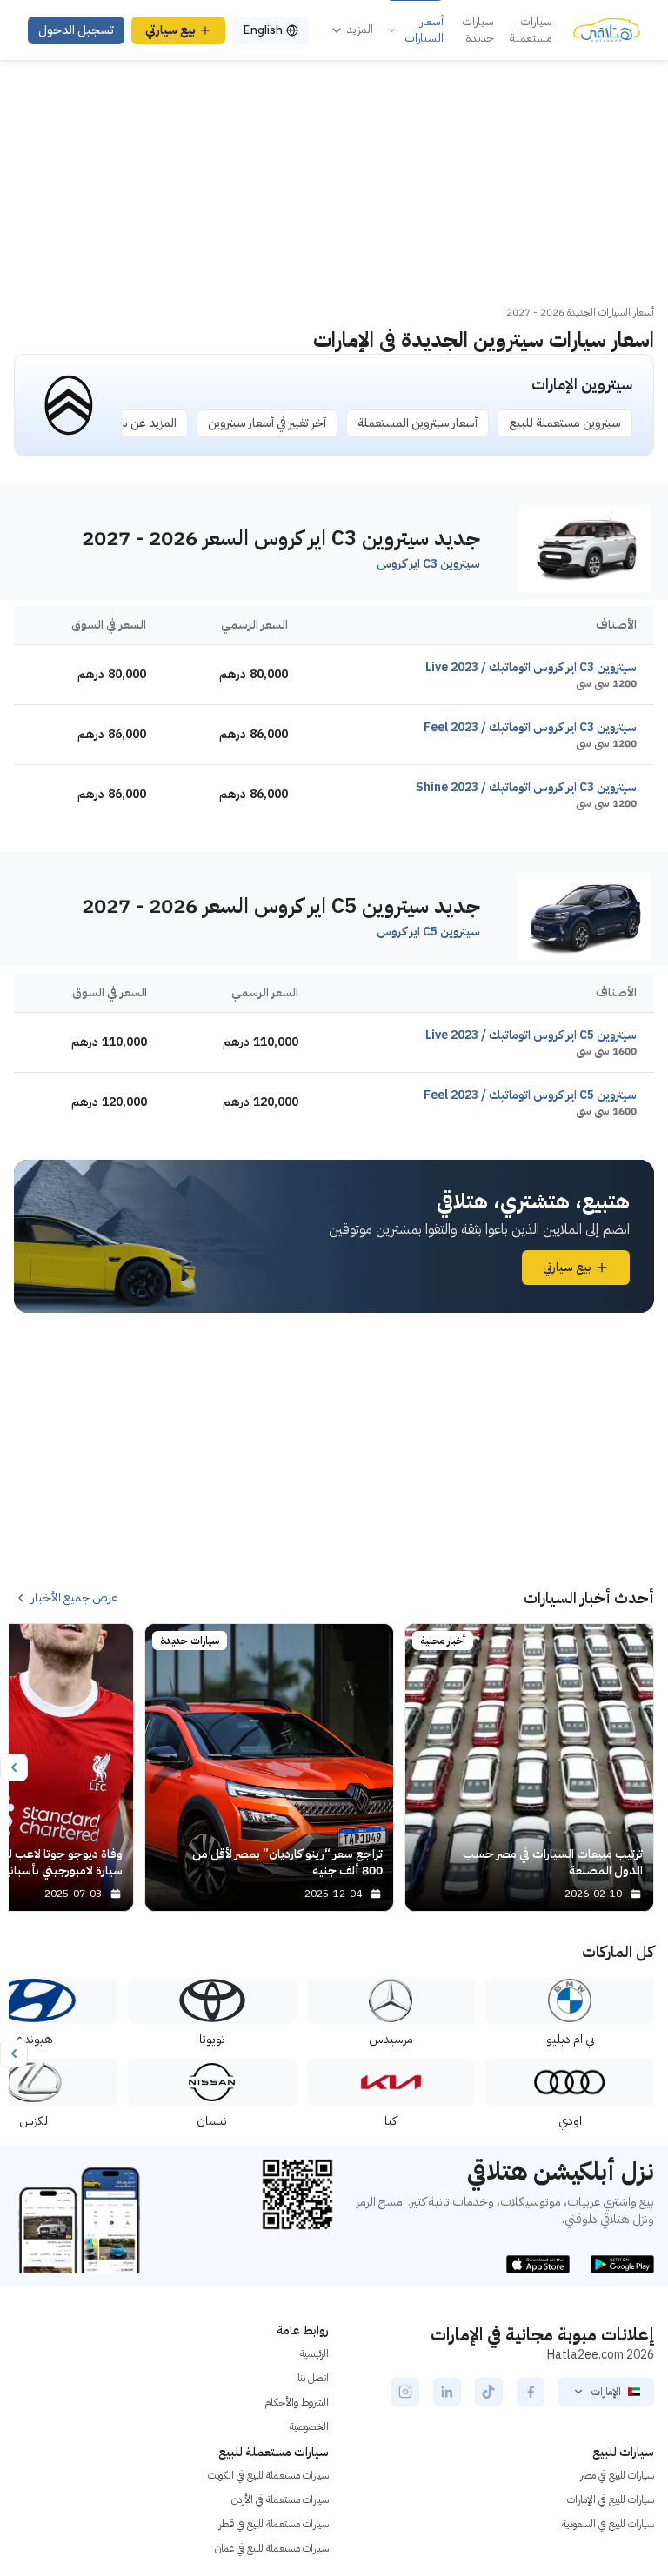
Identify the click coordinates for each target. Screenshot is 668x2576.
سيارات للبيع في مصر (617, 2475)
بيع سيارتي (170, 30)
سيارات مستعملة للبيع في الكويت (268, 2475)
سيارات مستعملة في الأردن (280, 2499)
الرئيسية (314, 2353)
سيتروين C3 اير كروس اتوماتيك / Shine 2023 (526, 787)
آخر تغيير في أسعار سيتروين (267, 423)
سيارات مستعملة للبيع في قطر (274, 2524)
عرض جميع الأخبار (74, 1598)
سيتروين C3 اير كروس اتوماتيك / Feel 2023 (530, 727)
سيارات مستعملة (531, 30)
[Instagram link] (405, 2392)
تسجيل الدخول (76, 30)
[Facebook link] (531, 2392)
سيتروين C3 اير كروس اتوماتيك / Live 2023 (531, 667)
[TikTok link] (489, 2392)
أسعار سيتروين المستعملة (417, 423)
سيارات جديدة (478, 30)
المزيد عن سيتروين (133, 423)
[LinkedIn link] (447, 2392)
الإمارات (606, 2392)
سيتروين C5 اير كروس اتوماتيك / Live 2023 (531, 1035)
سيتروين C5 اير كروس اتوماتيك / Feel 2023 (530, 1095)
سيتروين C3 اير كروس (428, 564)
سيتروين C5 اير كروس (428, 932)
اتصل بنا (313, 2378)
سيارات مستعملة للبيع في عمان (272, 2548)
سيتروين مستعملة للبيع (565, 423)
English (263, 30)
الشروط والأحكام (297, 2402)
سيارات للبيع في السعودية (608, 2524)
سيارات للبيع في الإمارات (611, 2499)
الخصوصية (309, 2426)
